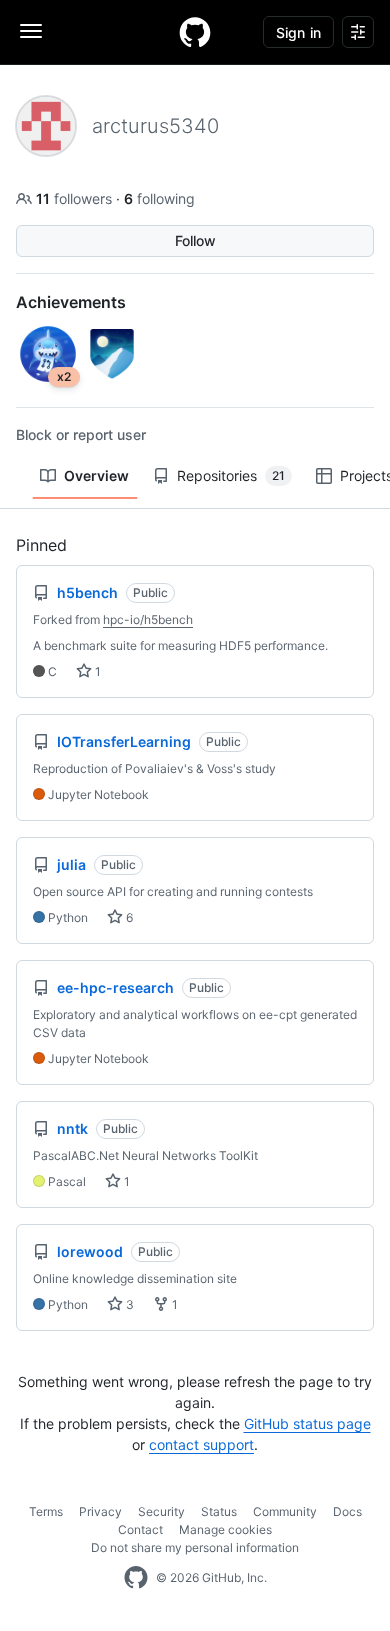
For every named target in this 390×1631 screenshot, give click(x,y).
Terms (46, 1511)
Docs (347, 1511)
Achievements (71, 302)
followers (76, 198)
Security (161, 1511)
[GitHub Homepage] (136, 1578)
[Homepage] (195, 32)
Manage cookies (225, 1529)
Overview (96, 475)
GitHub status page (307, 1423)
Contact (140, 1529)
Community (285, 1511)
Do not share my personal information (195, 1547)
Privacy (100, 1511)
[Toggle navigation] (31, 31)
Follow (195, 240)
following (159, 198)
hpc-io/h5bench (148, 619)
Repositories (231, 475)
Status (219, 1511)
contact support (201, 1444)
